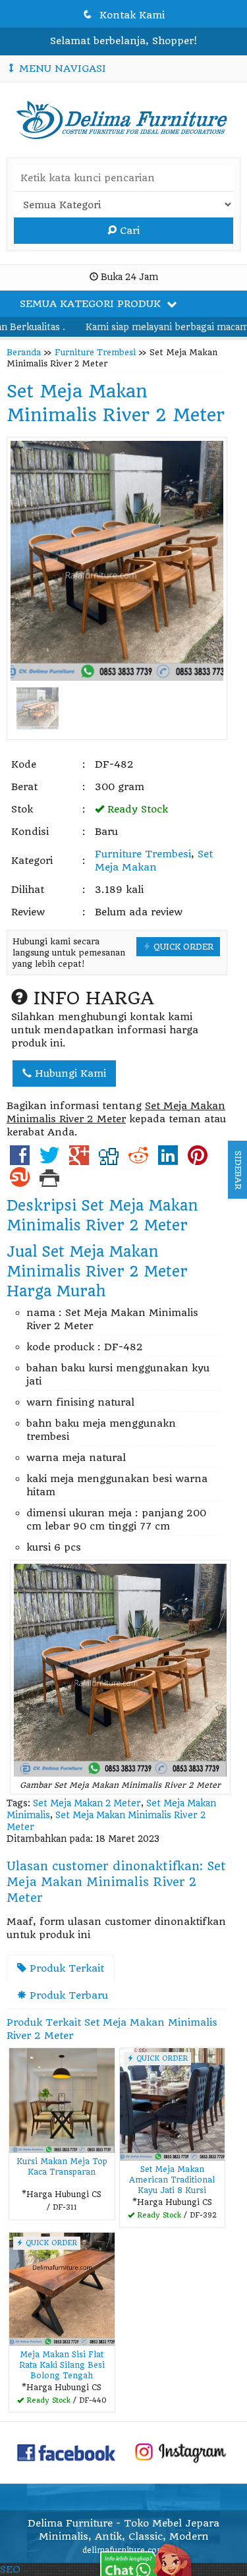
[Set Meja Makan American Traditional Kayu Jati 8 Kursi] (173, 2104)
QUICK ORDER (182, 947)
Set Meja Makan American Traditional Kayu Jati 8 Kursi (172, 2180)
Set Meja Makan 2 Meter (87, 1803)
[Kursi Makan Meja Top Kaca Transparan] (62, 2100)
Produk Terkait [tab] (65, 1968)
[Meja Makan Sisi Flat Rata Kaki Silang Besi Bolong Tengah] (62, 2289)
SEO (10, 2569)
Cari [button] (128, 231)
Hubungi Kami (69, 1073)
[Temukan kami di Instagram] (180, 2452)
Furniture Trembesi (95, 352)
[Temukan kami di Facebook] (67, 2452)
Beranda (24, 352)
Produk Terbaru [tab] (67, 1995)
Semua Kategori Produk (92, 304)
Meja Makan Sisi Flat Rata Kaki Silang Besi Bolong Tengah (62, 2365)
